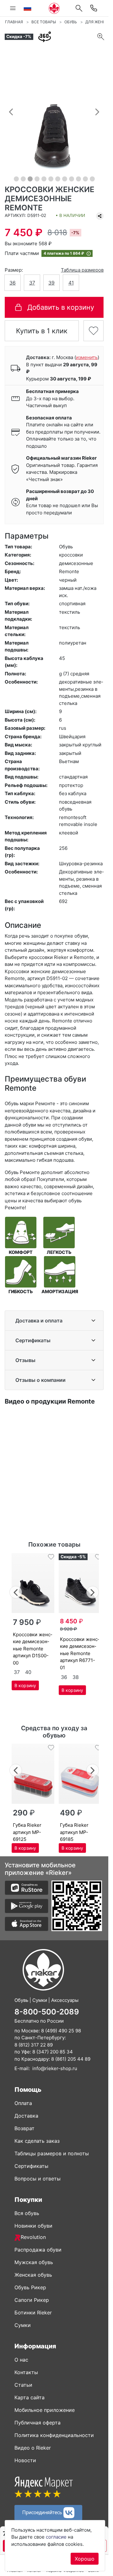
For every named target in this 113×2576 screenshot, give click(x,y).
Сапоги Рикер (32, 2300)
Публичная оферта (38, 2423)
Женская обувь (33, 2275)
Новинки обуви (33, 2226)
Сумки (23, 2325)
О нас (21, 2360)
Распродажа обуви (38, 2250)
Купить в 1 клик (42, 331)
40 (28, 1672)
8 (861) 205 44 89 (71, 2059)
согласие (56, 2537)
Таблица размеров (82, 270)
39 (51, 283)
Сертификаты (33, 1340)
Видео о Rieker (33, 2448)
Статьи (23, 2385)
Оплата (23, 2103)
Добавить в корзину (61, 307)
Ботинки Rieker (33, 2313)
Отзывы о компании (40, 1380)
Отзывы (25, 1360)
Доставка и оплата (39, 1321)
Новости (25, 2460)
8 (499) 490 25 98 (61, 2031)
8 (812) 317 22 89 (34, 2045)
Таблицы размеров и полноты (52, 2153)
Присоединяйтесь (43, 2512)
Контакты (26, 2372)
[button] (11, 112)
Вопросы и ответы (38, 2179)
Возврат (24, 2128)
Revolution (33, 2237)
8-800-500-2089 (47, 2012)
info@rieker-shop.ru (55, 2068)
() (87, 357)
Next (93, 1591)
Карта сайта (30, 2397)
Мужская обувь (34, 2262)
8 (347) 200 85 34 (53, 2052)
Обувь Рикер (30, 2287)
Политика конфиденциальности (54, 2435)
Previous (16, 1591)
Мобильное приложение (45, 2410)
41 (71, 283)
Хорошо (85, 2559)
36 (13, 283)
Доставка (26, 2116)
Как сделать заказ (37, 2141)
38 (76, 1677)
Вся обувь (27, 2213)
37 (32, 283)
